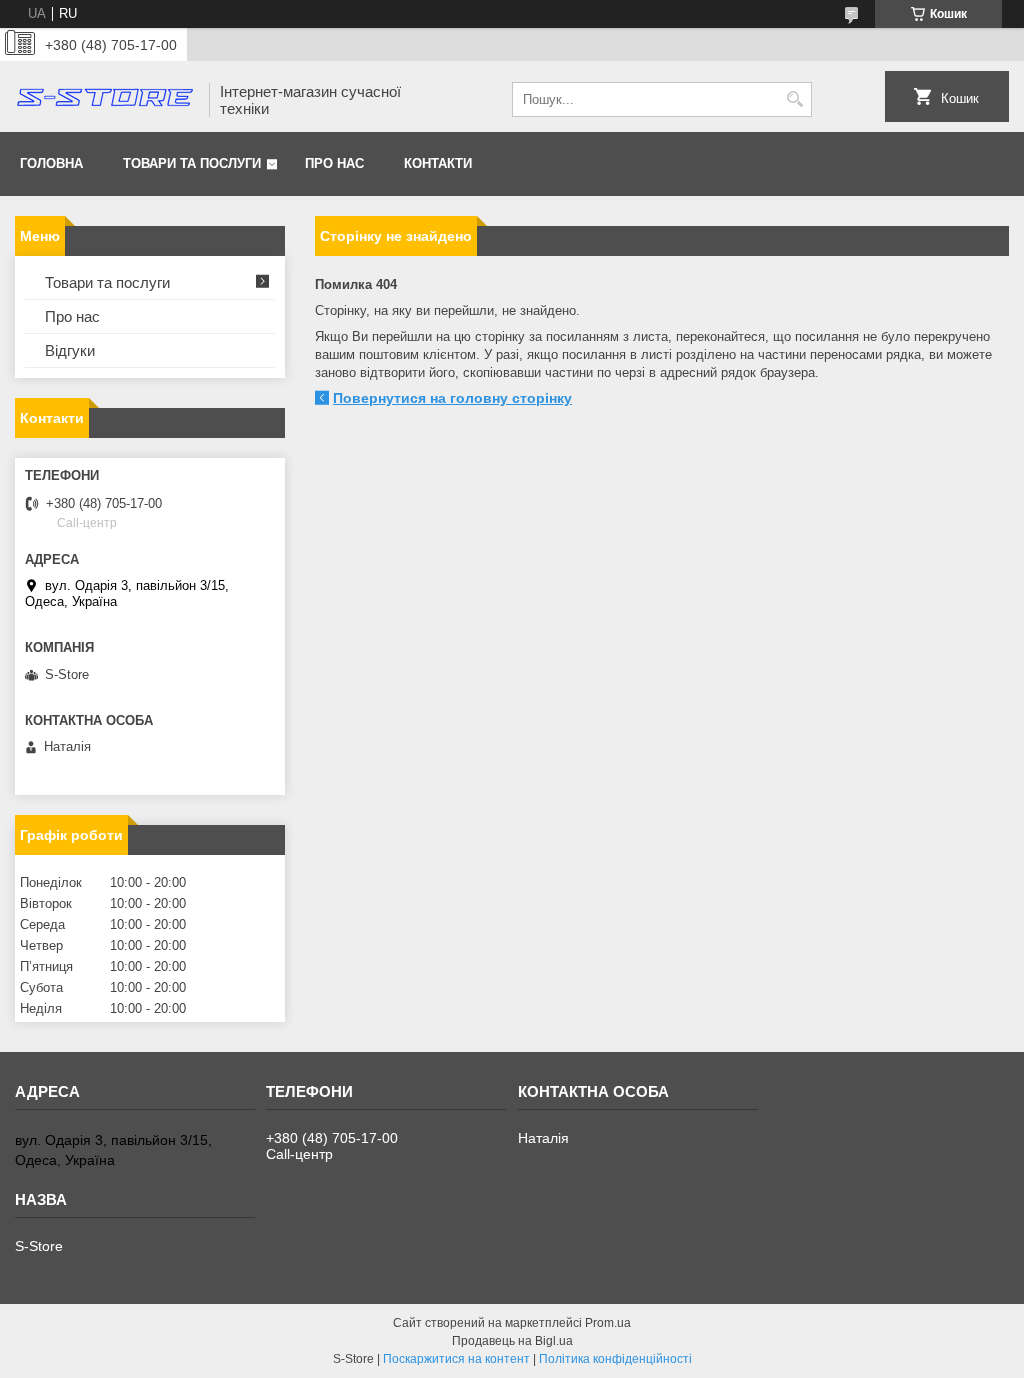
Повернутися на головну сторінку (452, 398)
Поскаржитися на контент (456, 1359)
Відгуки (70, 350)
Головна (51, 163)
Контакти (438, 163)
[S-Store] (105, 99)
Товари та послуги (192, 163)
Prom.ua (608, 1323)
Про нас (334, 163)
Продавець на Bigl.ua (512, 1341)
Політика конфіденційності (615, 1359)
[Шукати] (794, 99)
